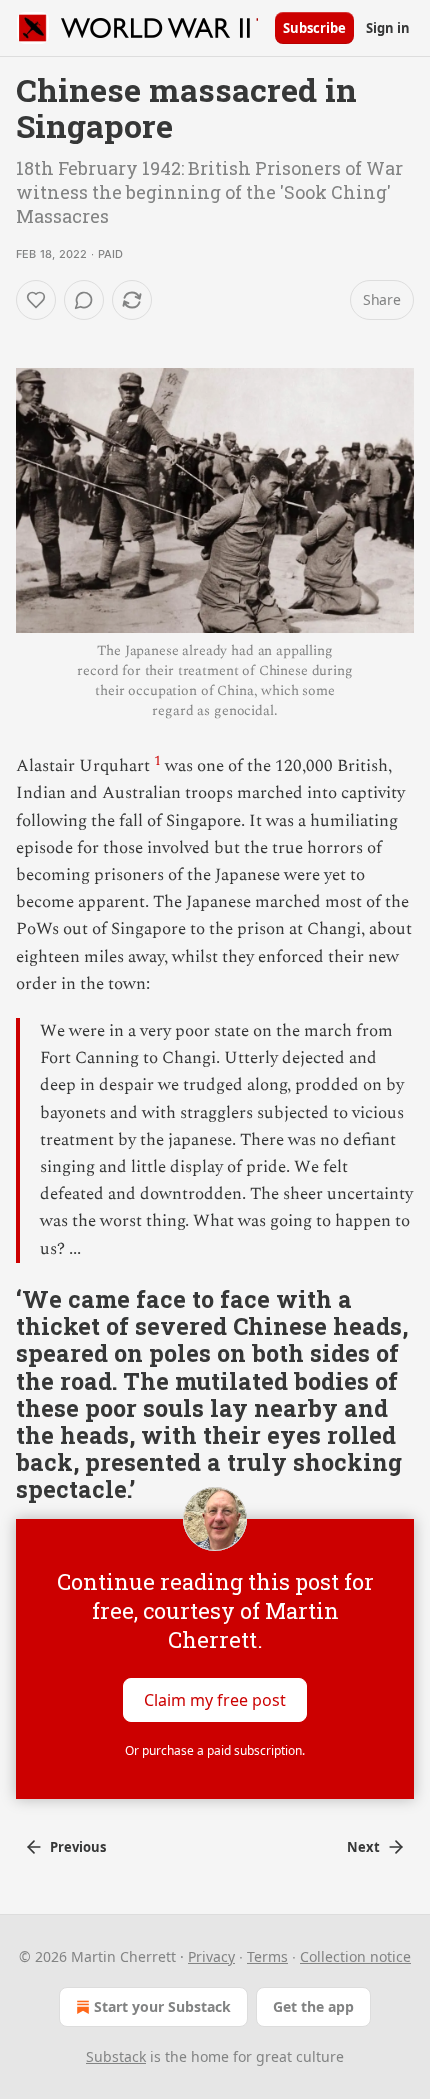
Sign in (388, 28)
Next (363, 1847)
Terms (267, 1956)
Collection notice (355, 1956)
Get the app (313, 2006)
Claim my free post (215, 1700)
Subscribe (314, 28)
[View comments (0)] (84, 300)
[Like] (36, 300)
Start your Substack (162, 2006)
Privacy (211, 1956)
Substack (116, 2056)
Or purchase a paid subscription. (215, 1750)
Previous (78, 1847)
